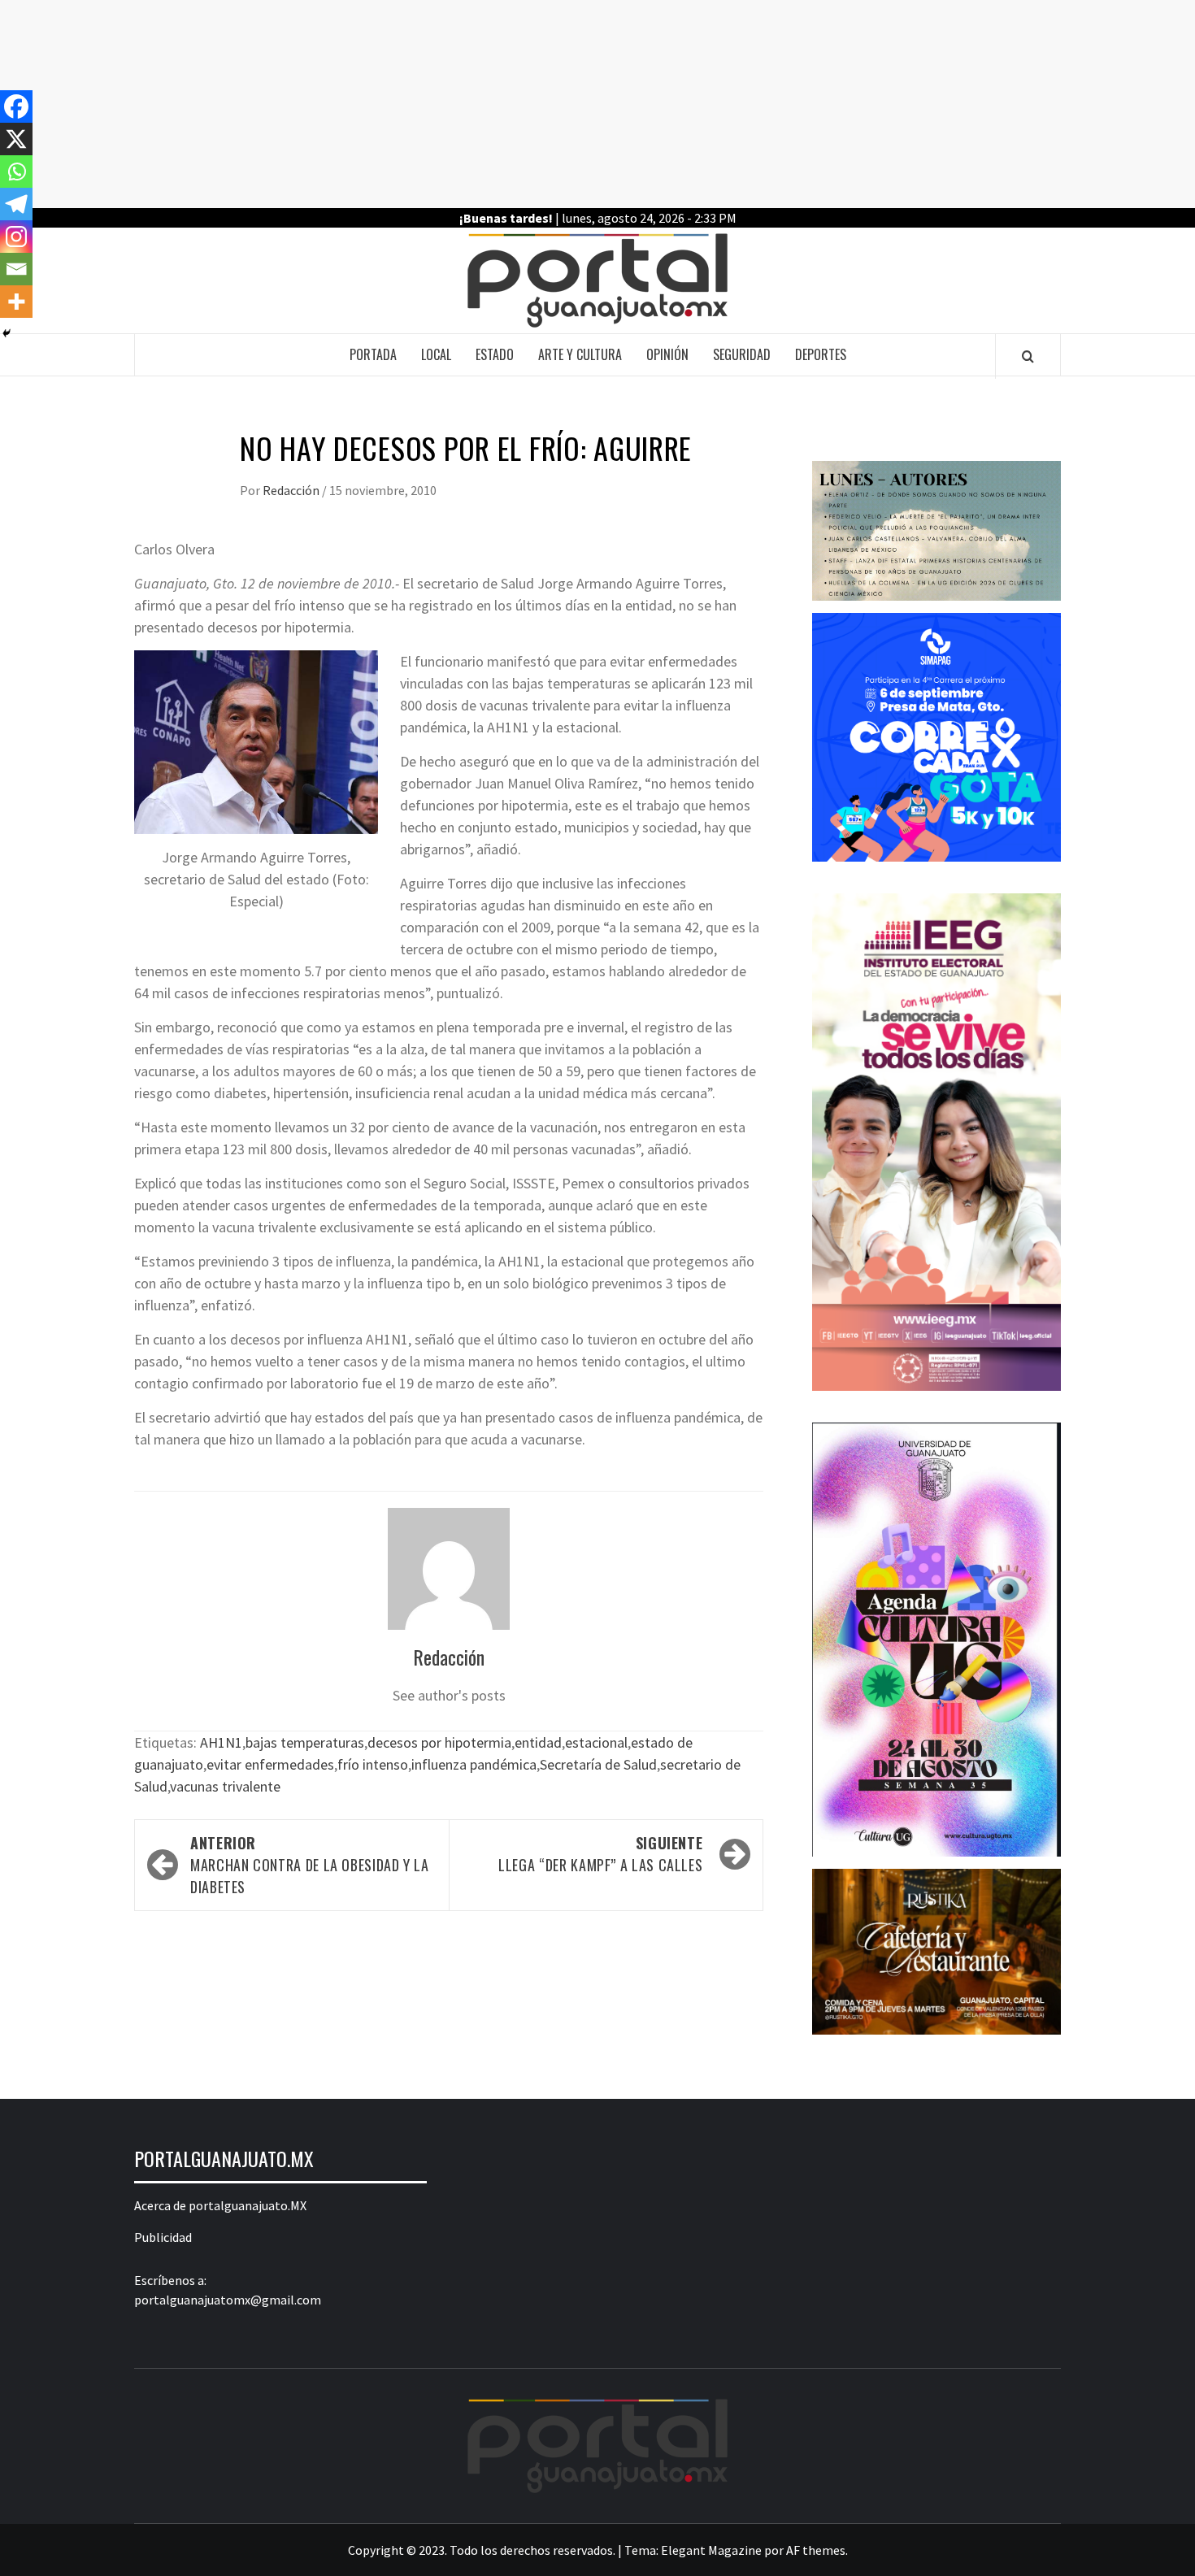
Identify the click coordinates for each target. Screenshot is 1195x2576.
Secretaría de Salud (598, 1764)
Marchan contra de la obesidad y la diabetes (310, 1865)
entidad (538, 1742)
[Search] (1028, 356)
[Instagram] (16, 237)
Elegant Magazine (711, 2550)
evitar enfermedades (270, 1764)
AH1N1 (221, 1742)
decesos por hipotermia (439, 1742)
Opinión (667, 354)
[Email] (16, 269)
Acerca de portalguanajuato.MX (220, 2205)
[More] (16, 302)
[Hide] (7, 333)
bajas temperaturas (305, 1742)
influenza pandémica (474, 1764)
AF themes (816, 2550)
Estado (495, 354)
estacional (596, 1742)
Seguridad (742, 354)
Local (436, 354)
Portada (373, 354)
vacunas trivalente (225, 1786)
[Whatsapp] (16, 172)
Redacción (292, 490)
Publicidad (163, 2237)
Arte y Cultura (580, 354)
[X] (16, 139)
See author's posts (449, 1695)
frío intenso (373, 1764)
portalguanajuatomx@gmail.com (228, 2300)
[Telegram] (16, 204)
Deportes (821, 354)
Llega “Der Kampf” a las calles (600, 1854)
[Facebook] (16, 106)
